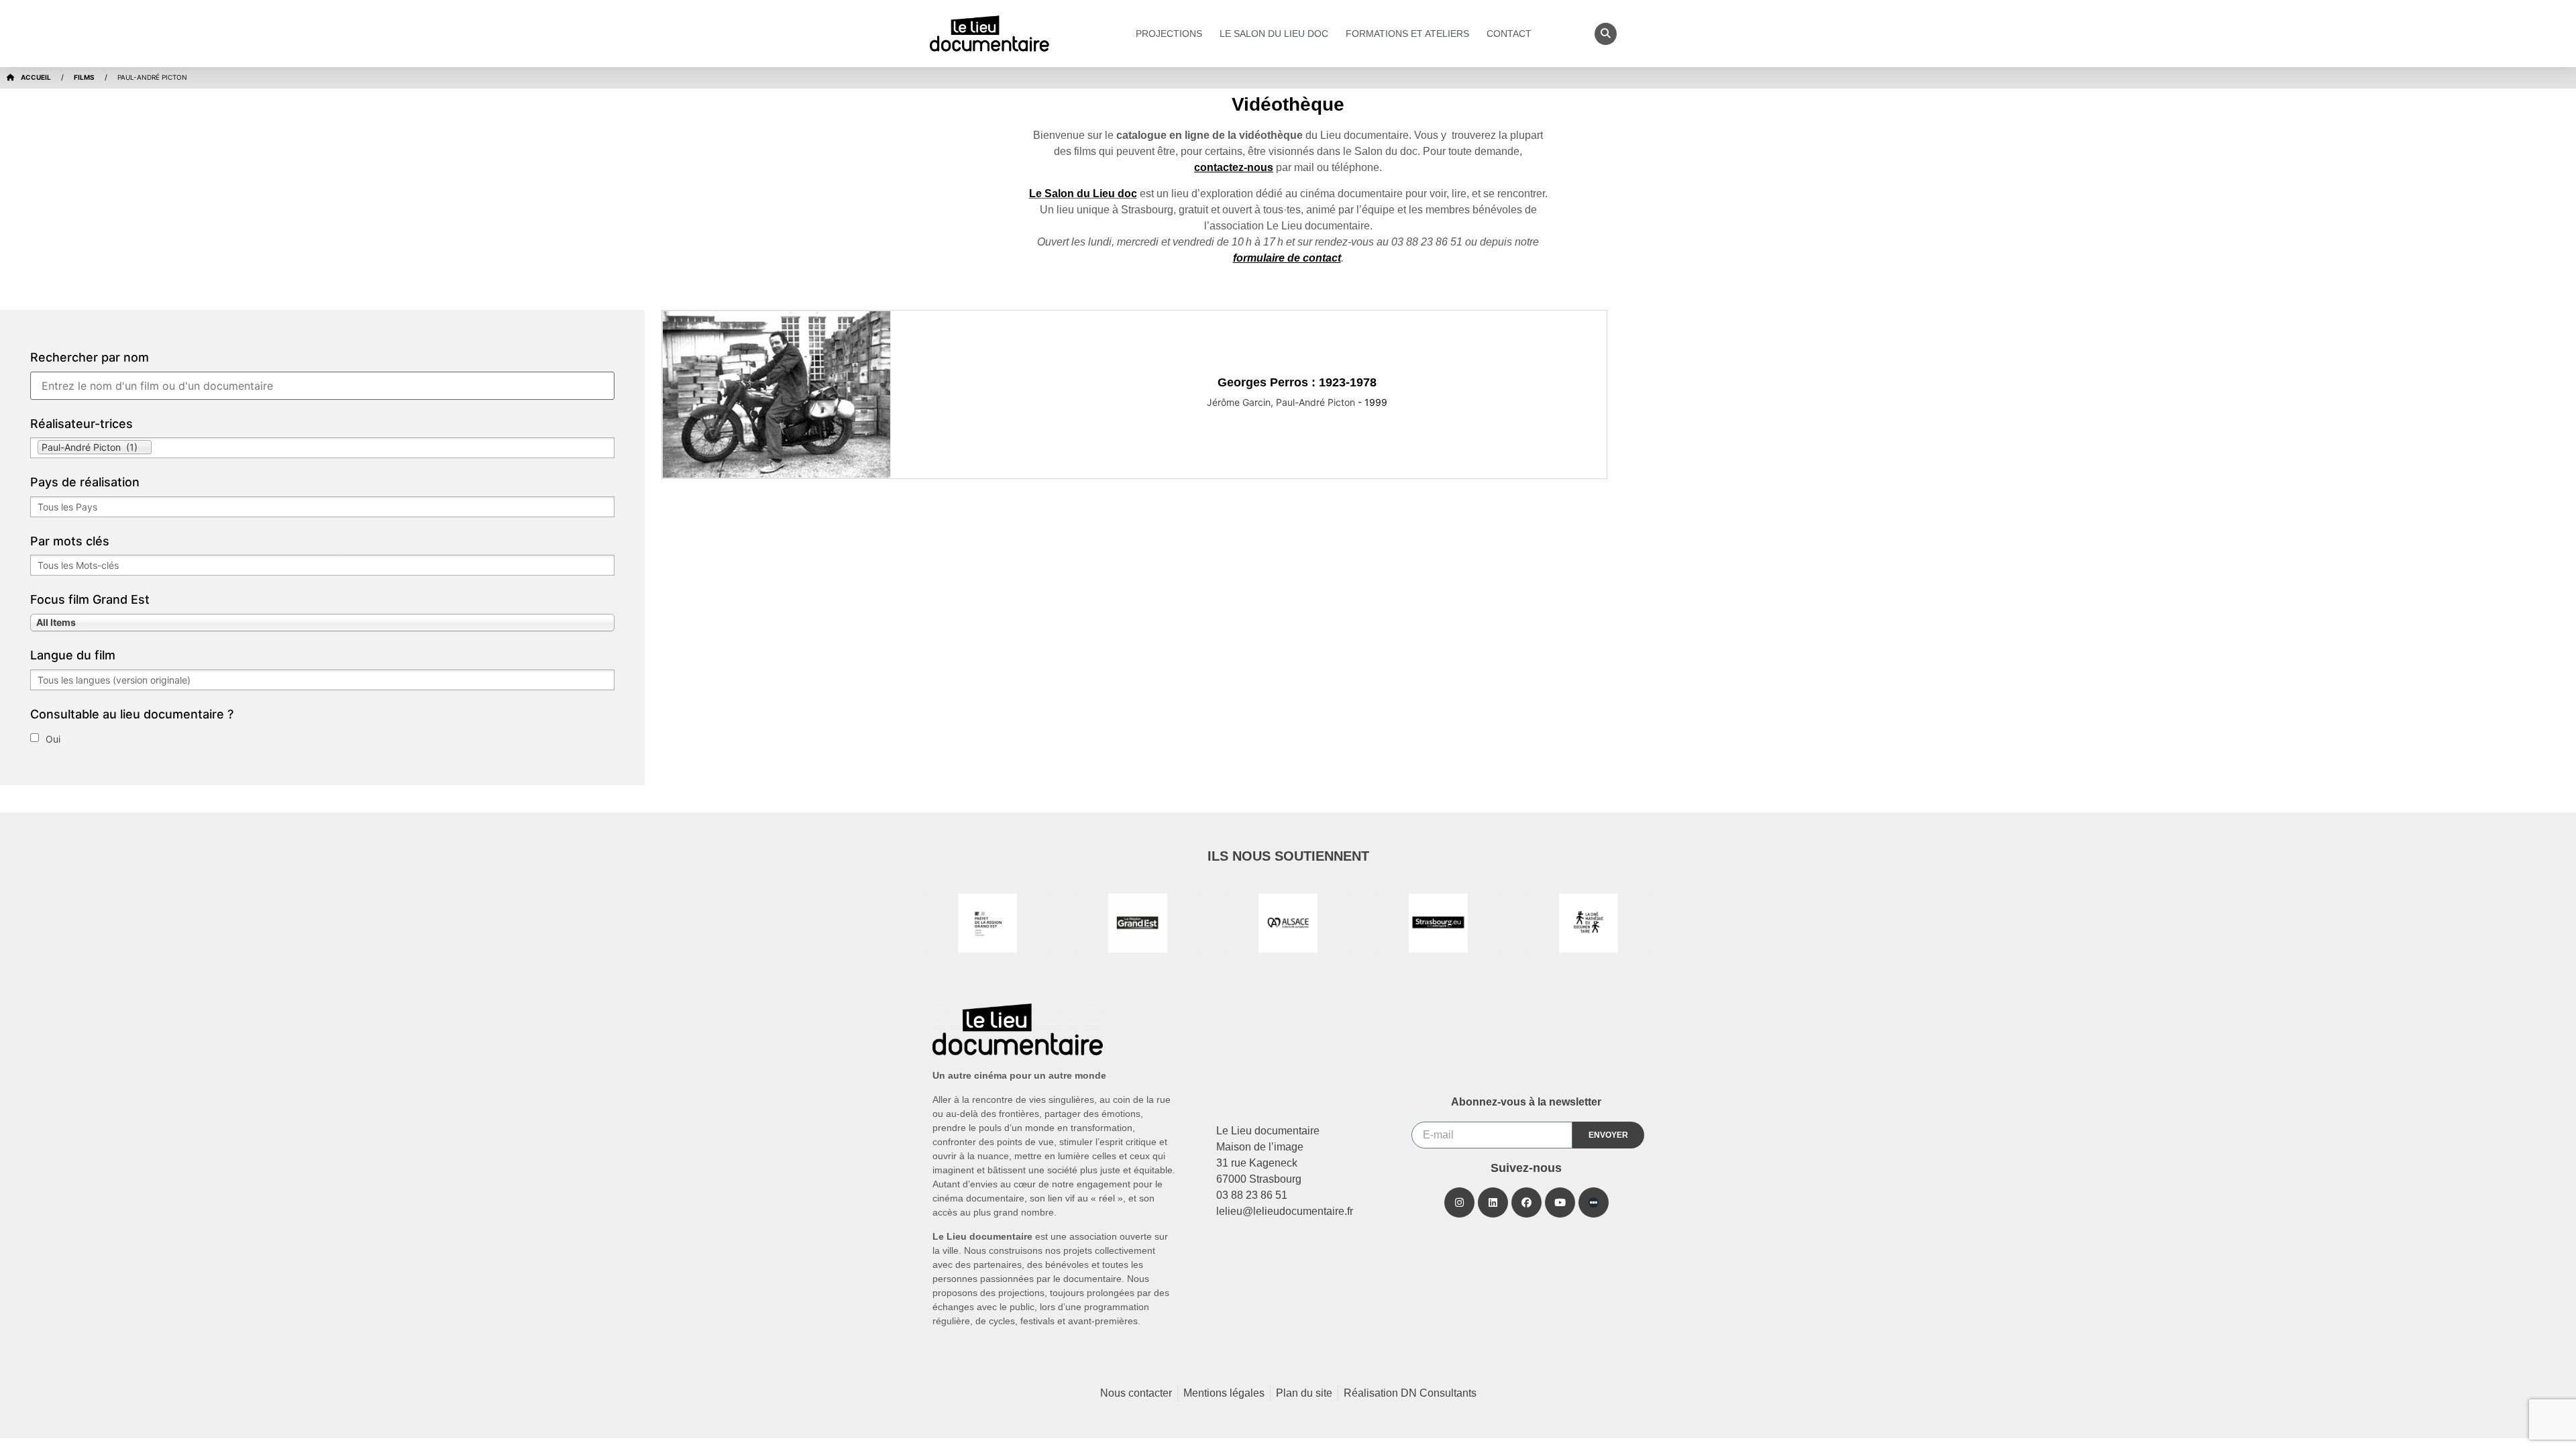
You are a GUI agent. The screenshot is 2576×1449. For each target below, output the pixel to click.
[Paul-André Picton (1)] (322, 448)
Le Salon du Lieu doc (1274, 34)
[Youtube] (1560, 1202)
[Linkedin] (1493, 1202)
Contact (1509, 34)
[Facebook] (1526, 1202)
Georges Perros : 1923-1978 (1297, 382)
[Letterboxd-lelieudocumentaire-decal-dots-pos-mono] (1594, 1202)
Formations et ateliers (1407, 34)
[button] (1606, 34)
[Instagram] (1459, 1202)
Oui (53, 739)
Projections (1169, 34)
